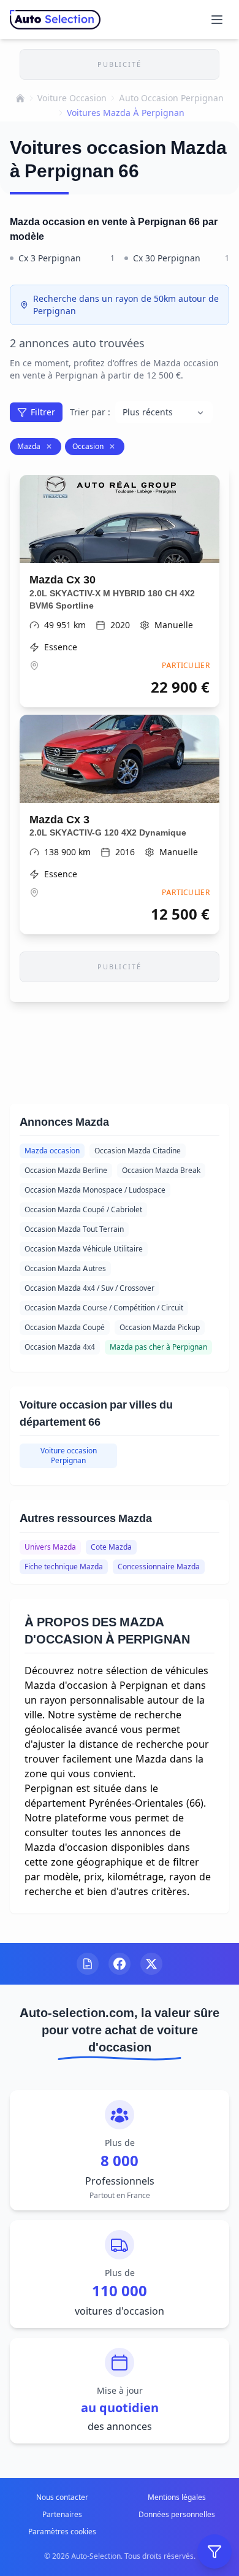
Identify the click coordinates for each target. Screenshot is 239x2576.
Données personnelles (177, 2514)
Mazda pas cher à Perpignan (158, 1347)
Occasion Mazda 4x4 (60, 1347)
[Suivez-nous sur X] (151, 1964)
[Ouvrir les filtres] (214, 2551)
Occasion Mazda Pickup (160, 1327)
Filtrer (43, 412)
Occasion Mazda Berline (66, 1170)
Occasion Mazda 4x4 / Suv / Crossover (89, 1288)
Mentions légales (177, 2497)
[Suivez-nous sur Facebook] (120, 1964)
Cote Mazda (111, 1547)
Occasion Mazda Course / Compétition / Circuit (104, 1308)
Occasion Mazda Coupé (65, 1327)
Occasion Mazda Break (161, 1170)
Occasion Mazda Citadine (138, 1151)
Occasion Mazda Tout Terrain (74, 1229)
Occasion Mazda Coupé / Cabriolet (83, 1209)
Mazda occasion (52, 1151)
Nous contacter (62, 2497)
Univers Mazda (50, 1547)
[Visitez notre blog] (88, 1964)
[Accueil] (20, 98)
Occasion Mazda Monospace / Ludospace (95, 1190)
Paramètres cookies (62, 2532)
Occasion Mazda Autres (65, 1268)
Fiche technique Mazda (64, 1567)
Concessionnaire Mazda (159, 1567)
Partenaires (62, 2514)
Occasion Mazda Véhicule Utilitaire (84, 1249)
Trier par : (90, 412)
